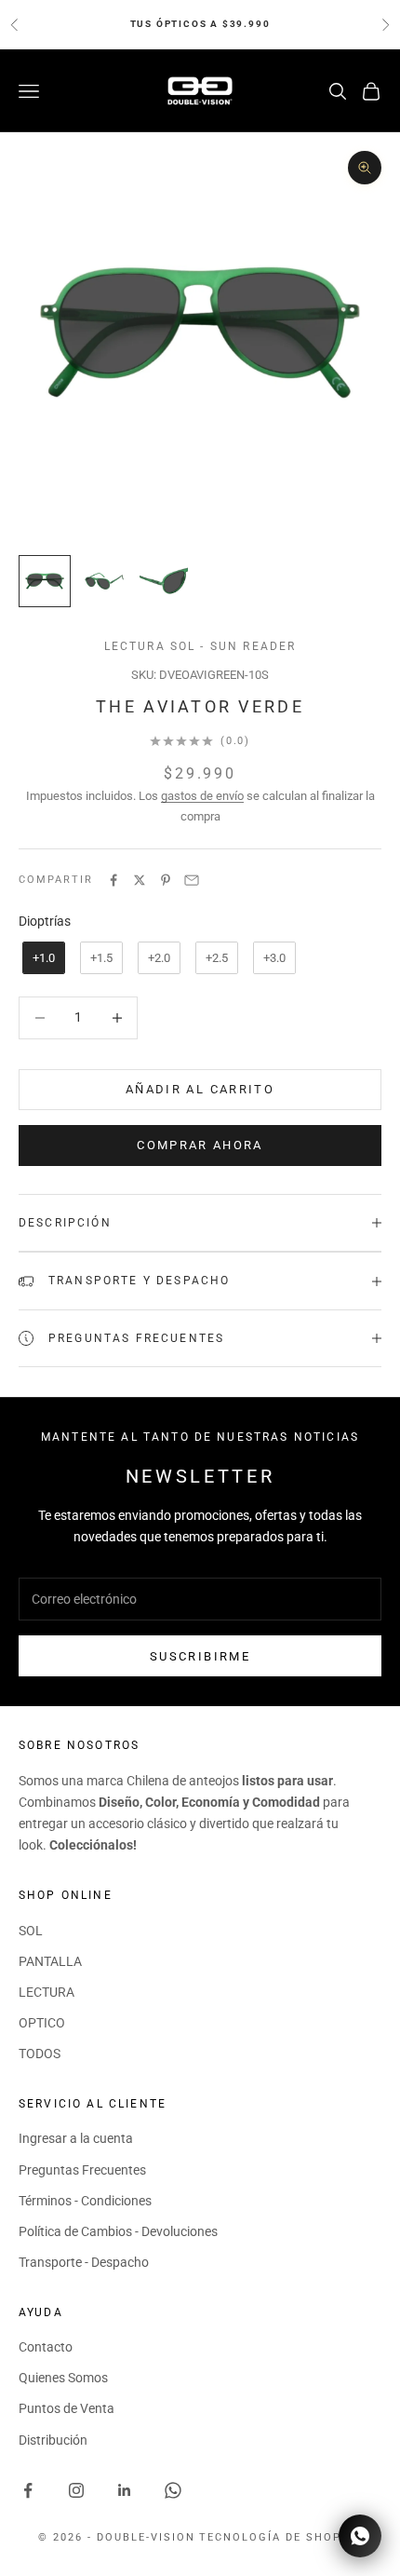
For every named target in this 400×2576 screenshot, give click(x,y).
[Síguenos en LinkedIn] (125, 2490)
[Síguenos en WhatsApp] (173, 2490)
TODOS (40, 2054)
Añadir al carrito (200, 1089)
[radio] (42, 958)
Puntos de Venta (67, 2408)
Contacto (46, 2347)
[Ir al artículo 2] (104, 581)
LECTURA (47, 1992)
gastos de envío (202, 796)
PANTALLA (50, 1961)
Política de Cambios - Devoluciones (118, 2231)
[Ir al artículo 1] (45, 581)
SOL (31, 1931)
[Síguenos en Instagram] (76, 2490)
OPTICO (42, 2023)
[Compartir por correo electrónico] (192, 880)
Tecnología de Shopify (280, 2537)
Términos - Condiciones (85, 2201)
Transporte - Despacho (84, 2262)
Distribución (53, 2440)
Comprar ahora (200, 1145)
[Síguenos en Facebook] (28, 2490)
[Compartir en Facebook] (113, 880)
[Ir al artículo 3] (164, 581)
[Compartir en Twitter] (140, 880)
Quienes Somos (63, 2378)
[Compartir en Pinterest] (166, 880)
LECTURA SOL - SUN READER (200, 646)
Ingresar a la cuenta (76, 2138)
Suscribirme (200, 1656)
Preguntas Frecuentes (82, 2170)
